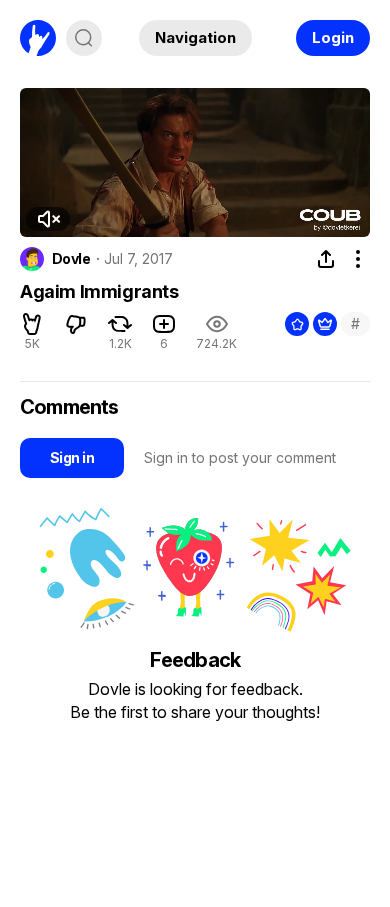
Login (333, 37)
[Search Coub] (84, 38)
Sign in (72, 457)
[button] (48, 219)
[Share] (326, 259)
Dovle (71, 259)
